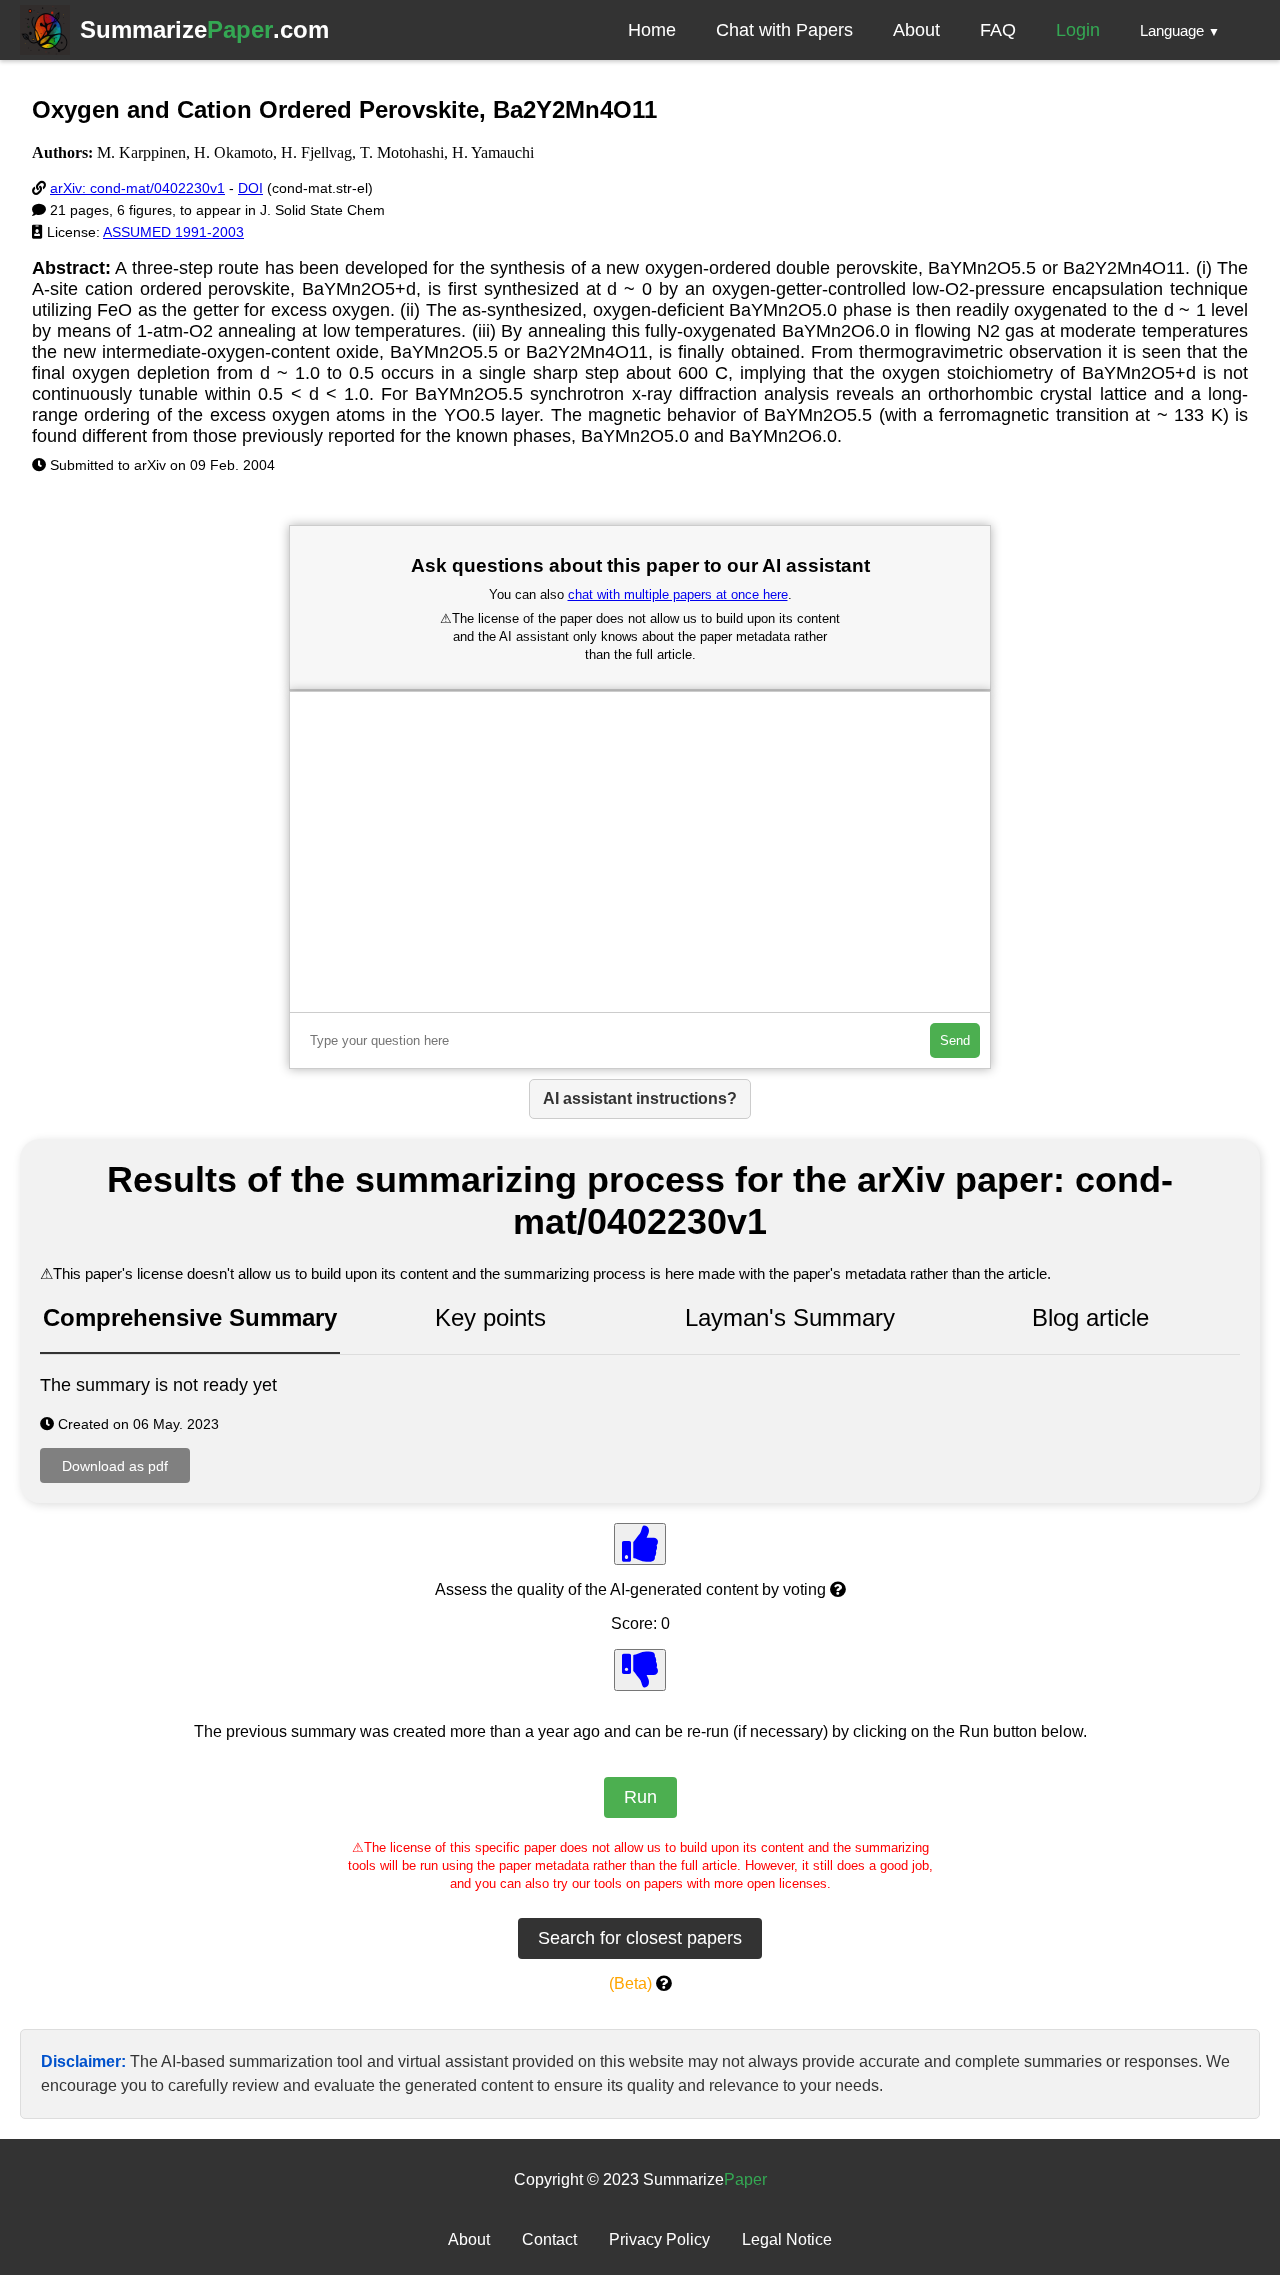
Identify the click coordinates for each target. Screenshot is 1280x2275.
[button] (1180, 30)
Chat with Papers (784, 30)
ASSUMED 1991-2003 (173, 232)
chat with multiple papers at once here (678, 594)
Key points (490, 1317)
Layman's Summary (790, 1317)
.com (204, 29)
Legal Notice (787, 2239)
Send (955, 1040)
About (916, 30)
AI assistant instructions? (640, 1098)
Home (652, 30)
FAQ (998, 30)
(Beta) (630, 1983)
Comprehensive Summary (190, 1317)
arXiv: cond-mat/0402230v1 (137, 188)
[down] (640, 1670)
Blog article (1090, 1317)
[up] (640, 1544)
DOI (250, 188)
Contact (549, 2239)
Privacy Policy (659, 2239)
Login (1078, 30)
